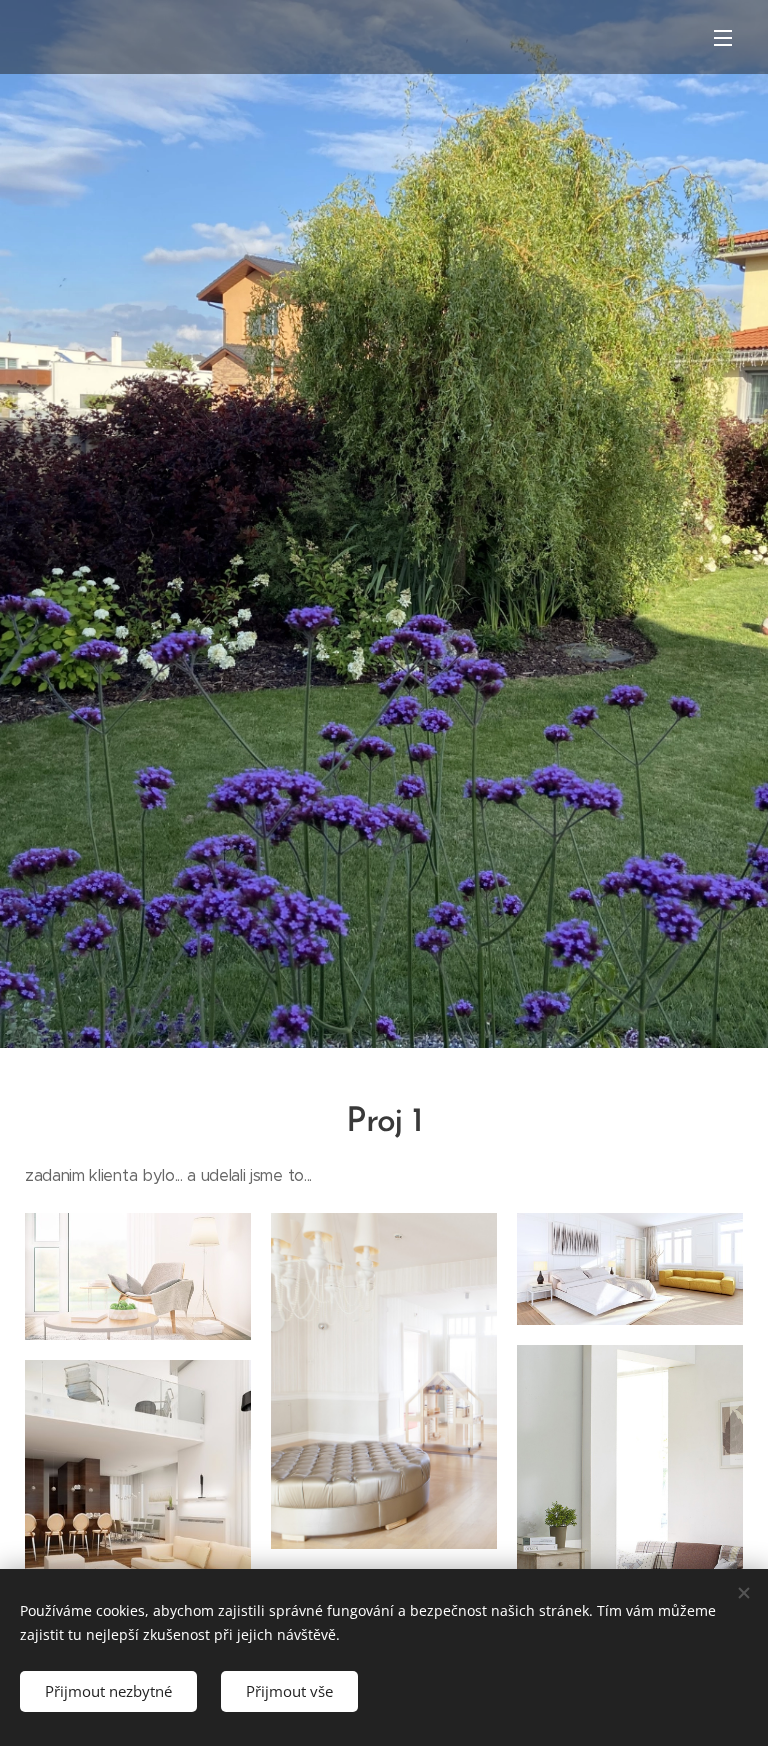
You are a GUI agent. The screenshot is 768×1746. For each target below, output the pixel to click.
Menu (723, 37)
